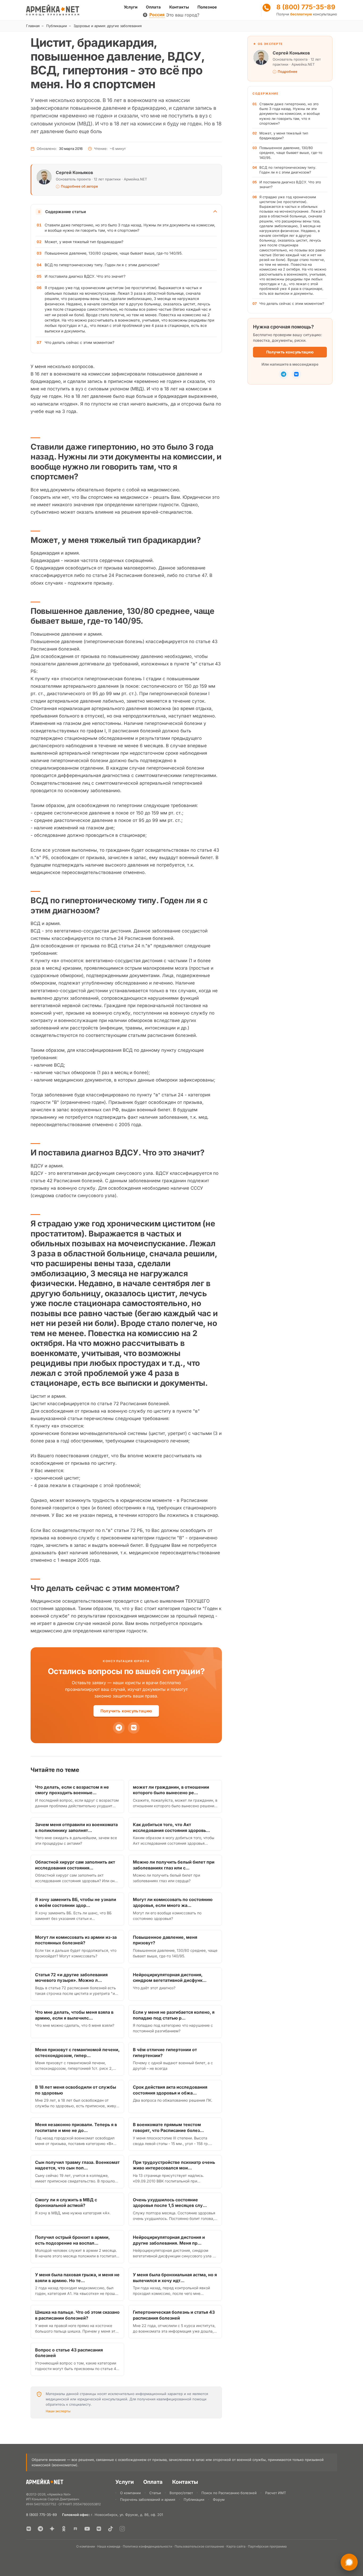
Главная (33, 26)
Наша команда (109, 2546)
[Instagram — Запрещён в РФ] (122, 2529)
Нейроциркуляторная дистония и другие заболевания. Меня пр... (169, 2240)
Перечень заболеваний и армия (148, 2499)
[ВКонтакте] (29, 2529)
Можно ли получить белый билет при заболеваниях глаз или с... (174, 1865)
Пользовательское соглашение (199, 2546)
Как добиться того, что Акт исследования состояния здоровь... (171, 1827)
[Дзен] (52, 2529)
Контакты (179, 7)
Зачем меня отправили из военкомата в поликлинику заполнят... (76, 1827)
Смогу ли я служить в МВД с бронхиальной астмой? (66, 2203)
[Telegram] (119, 1728)
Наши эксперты (58, 2411)
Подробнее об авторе (79, 186)
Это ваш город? (183, 15)
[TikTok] (111, 2529)
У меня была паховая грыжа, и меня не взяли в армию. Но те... (77, 2278)
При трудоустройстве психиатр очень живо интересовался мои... (174, 2165)
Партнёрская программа (267, 2546)
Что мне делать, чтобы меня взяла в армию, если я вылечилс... (74, 2015)
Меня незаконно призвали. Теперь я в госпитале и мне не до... (76, 2127)
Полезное (207, 7)
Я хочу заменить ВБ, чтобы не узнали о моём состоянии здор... (76, 1902)
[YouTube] (87, 2529)
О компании (130, 2493)
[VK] (134, 1728)
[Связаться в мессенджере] (349, 2562)
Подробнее (288, 72)
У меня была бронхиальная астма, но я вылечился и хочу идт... (175, 2278)
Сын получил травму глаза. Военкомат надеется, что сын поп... (77, 2165)
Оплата (153, 7)
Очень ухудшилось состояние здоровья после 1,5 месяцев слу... (170, 2203)
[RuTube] (75, 2529)
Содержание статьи (66, 212)
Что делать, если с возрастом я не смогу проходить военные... (72, 1790)
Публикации (57, 26)
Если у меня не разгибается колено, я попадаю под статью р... (174, 2015)
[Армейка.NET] (45, 2483)
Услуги (131, 7)
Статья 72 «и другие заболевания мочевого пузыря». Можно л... (71, 1978)
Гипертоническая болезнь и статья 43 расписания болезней (174, 2315)
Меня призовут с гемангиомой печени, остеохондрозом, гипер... (77, 2053)
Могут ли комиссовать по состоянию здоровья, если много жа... (173, 1902)
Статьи (155, 2493)
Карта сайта (236, 2546)
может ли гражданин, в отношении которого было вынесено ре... (171, 1790)
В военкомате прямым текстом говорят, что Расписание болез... (168, 2127)
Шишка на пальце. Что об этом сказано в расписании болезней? (77, 2315)
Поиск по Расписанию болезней (229, 2493)
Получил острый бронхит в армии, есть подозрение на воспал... (72, 2240)
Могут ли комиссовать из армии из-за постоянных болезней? (76, 1940)
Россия (157, 15)
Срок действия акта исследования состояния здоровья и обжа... (170, 2090)
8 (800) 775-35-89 (306, 7)
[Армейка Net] (53, 10)
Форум (219, 2499)
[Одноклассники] (64, 2529)
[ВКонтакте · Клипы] (99, 2529)
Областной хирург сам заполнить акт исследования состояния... (75, 1865)
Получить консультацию (126, 1711)
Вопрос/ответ (181, 2493)
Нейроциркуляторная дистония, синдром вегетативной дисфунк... (170, 1978)
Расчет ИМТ (276, 2493)
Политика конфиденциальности (147, 2546)
